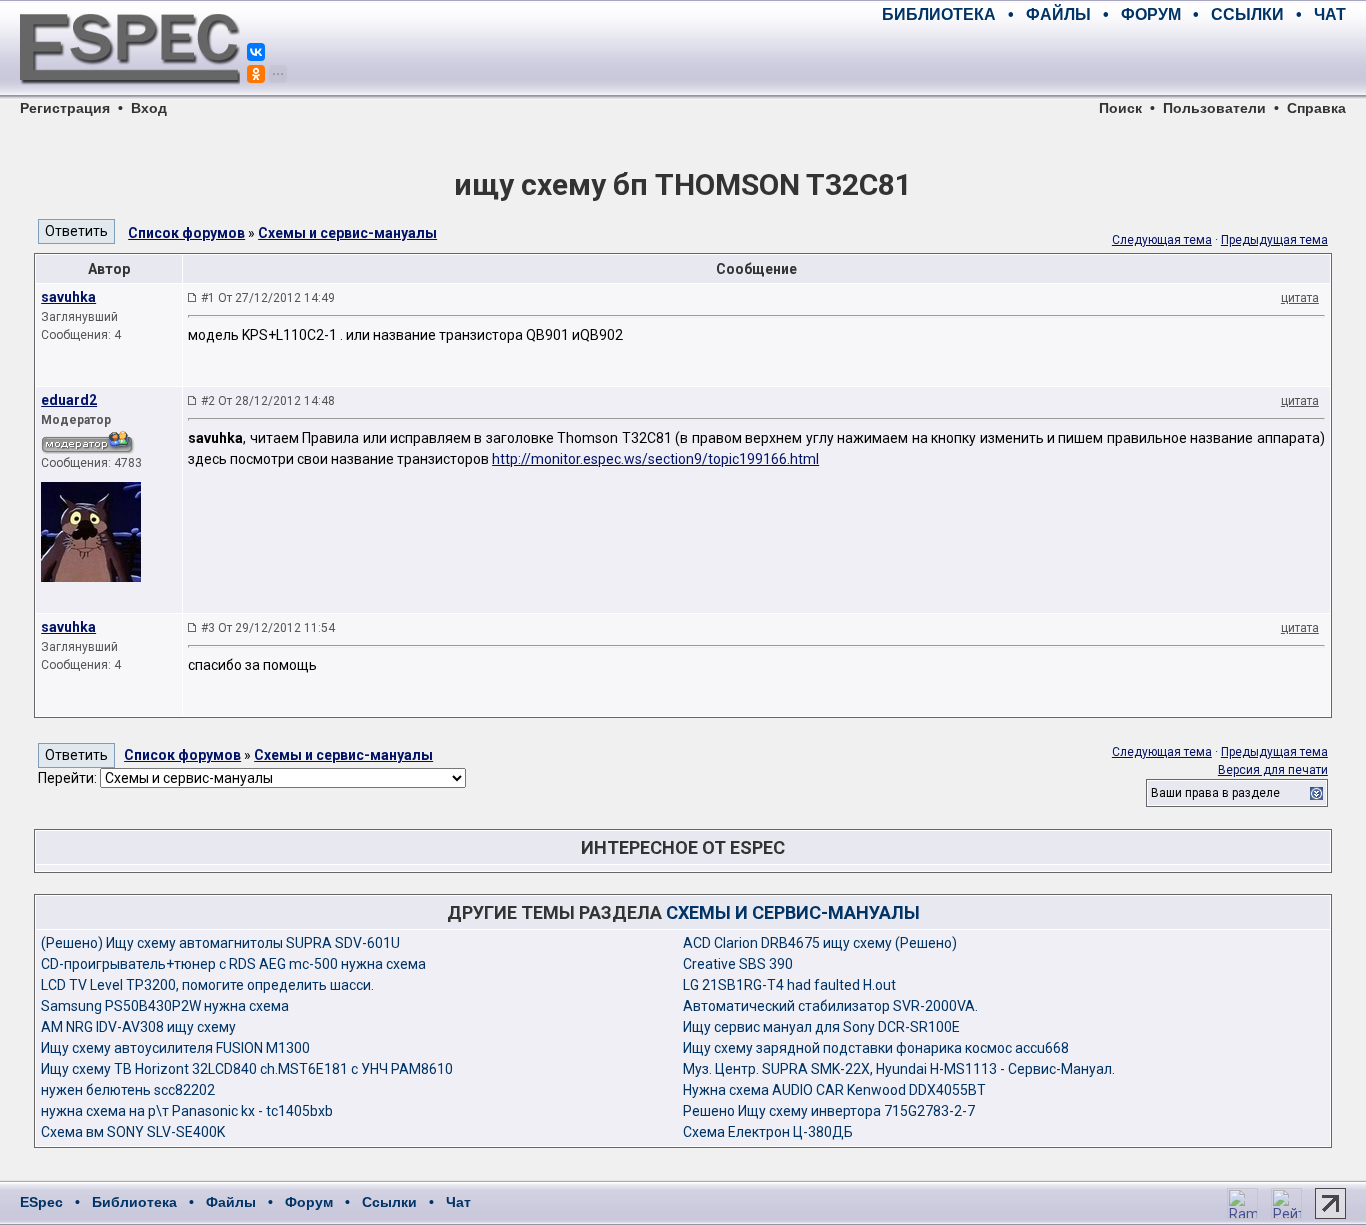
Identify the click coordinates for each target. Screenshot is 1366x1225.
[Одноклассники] (256, 74)
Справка (1316, 108)
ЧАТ (1330, 14)
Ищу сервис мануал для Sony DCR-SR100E (821, 1027)
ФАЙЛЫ (1058, 14)
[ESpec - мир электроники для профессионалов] (130, 95)
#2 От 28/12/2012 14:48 (268, 401)
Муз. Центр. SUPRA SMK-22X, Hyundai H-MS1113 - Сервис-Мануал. (899, 1069)
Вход (149, 108)
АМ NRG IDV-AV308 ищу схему (138, 1027)
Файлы (231, 1202)
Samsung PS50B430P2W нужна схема (165, 1006)
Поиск (1120, 108)
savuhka (68, 297)
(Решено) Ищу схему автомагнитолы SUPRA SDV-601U (220, 943)
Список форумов (186, 233)
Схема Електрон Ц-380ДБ (768, 1132)
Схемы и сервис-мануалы (347, 233)
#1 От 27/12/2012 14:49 (268, 298)
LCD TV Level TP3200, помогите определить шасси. (207, 985)
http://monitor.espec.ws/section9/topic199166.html (655, 459)
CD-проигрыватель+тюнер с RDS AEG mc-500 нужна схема (233, 964)
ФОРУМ (1151, 14)
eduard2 (69, 400)
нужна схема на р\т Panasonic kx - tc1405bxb (187, 1111)
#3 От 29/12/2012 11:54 (268, 628)
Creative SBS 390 (738, 964)
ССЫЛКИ (1247, 14)
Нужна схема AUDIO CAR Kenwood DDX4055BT (834, 1090)
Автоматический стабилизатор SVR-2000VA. (830, 1006)
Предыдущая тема (1274, 240)
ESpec (41, 1202)
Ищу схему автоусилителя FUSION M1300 (175, 1048)
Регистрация (65, 108)
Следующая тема (1162, 240)
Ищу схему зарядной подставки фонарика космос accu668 (876, 1048)
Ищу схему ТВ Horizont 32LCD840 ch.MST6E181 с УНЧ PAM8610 (247, 1069)
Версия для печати (1273, 770)
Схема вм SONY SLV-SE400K (133, 1132)
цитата (1300, 298)
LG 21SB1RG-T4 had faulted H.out (789, 985)
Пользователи (1214, 108)
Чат (458, 1202)
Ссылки (389, 1202)
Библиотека (134, 1202)
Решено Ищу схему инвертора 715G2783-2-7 (829, 1111)
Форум (309, 1202)
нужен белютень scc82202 (128, 1090)
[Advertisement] (1112, 60)
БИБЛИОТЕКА (939, 14)
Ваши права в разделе (1215, 793)
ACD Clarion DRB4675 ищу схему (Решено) (820, 943)
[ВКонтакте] (256, 52)
